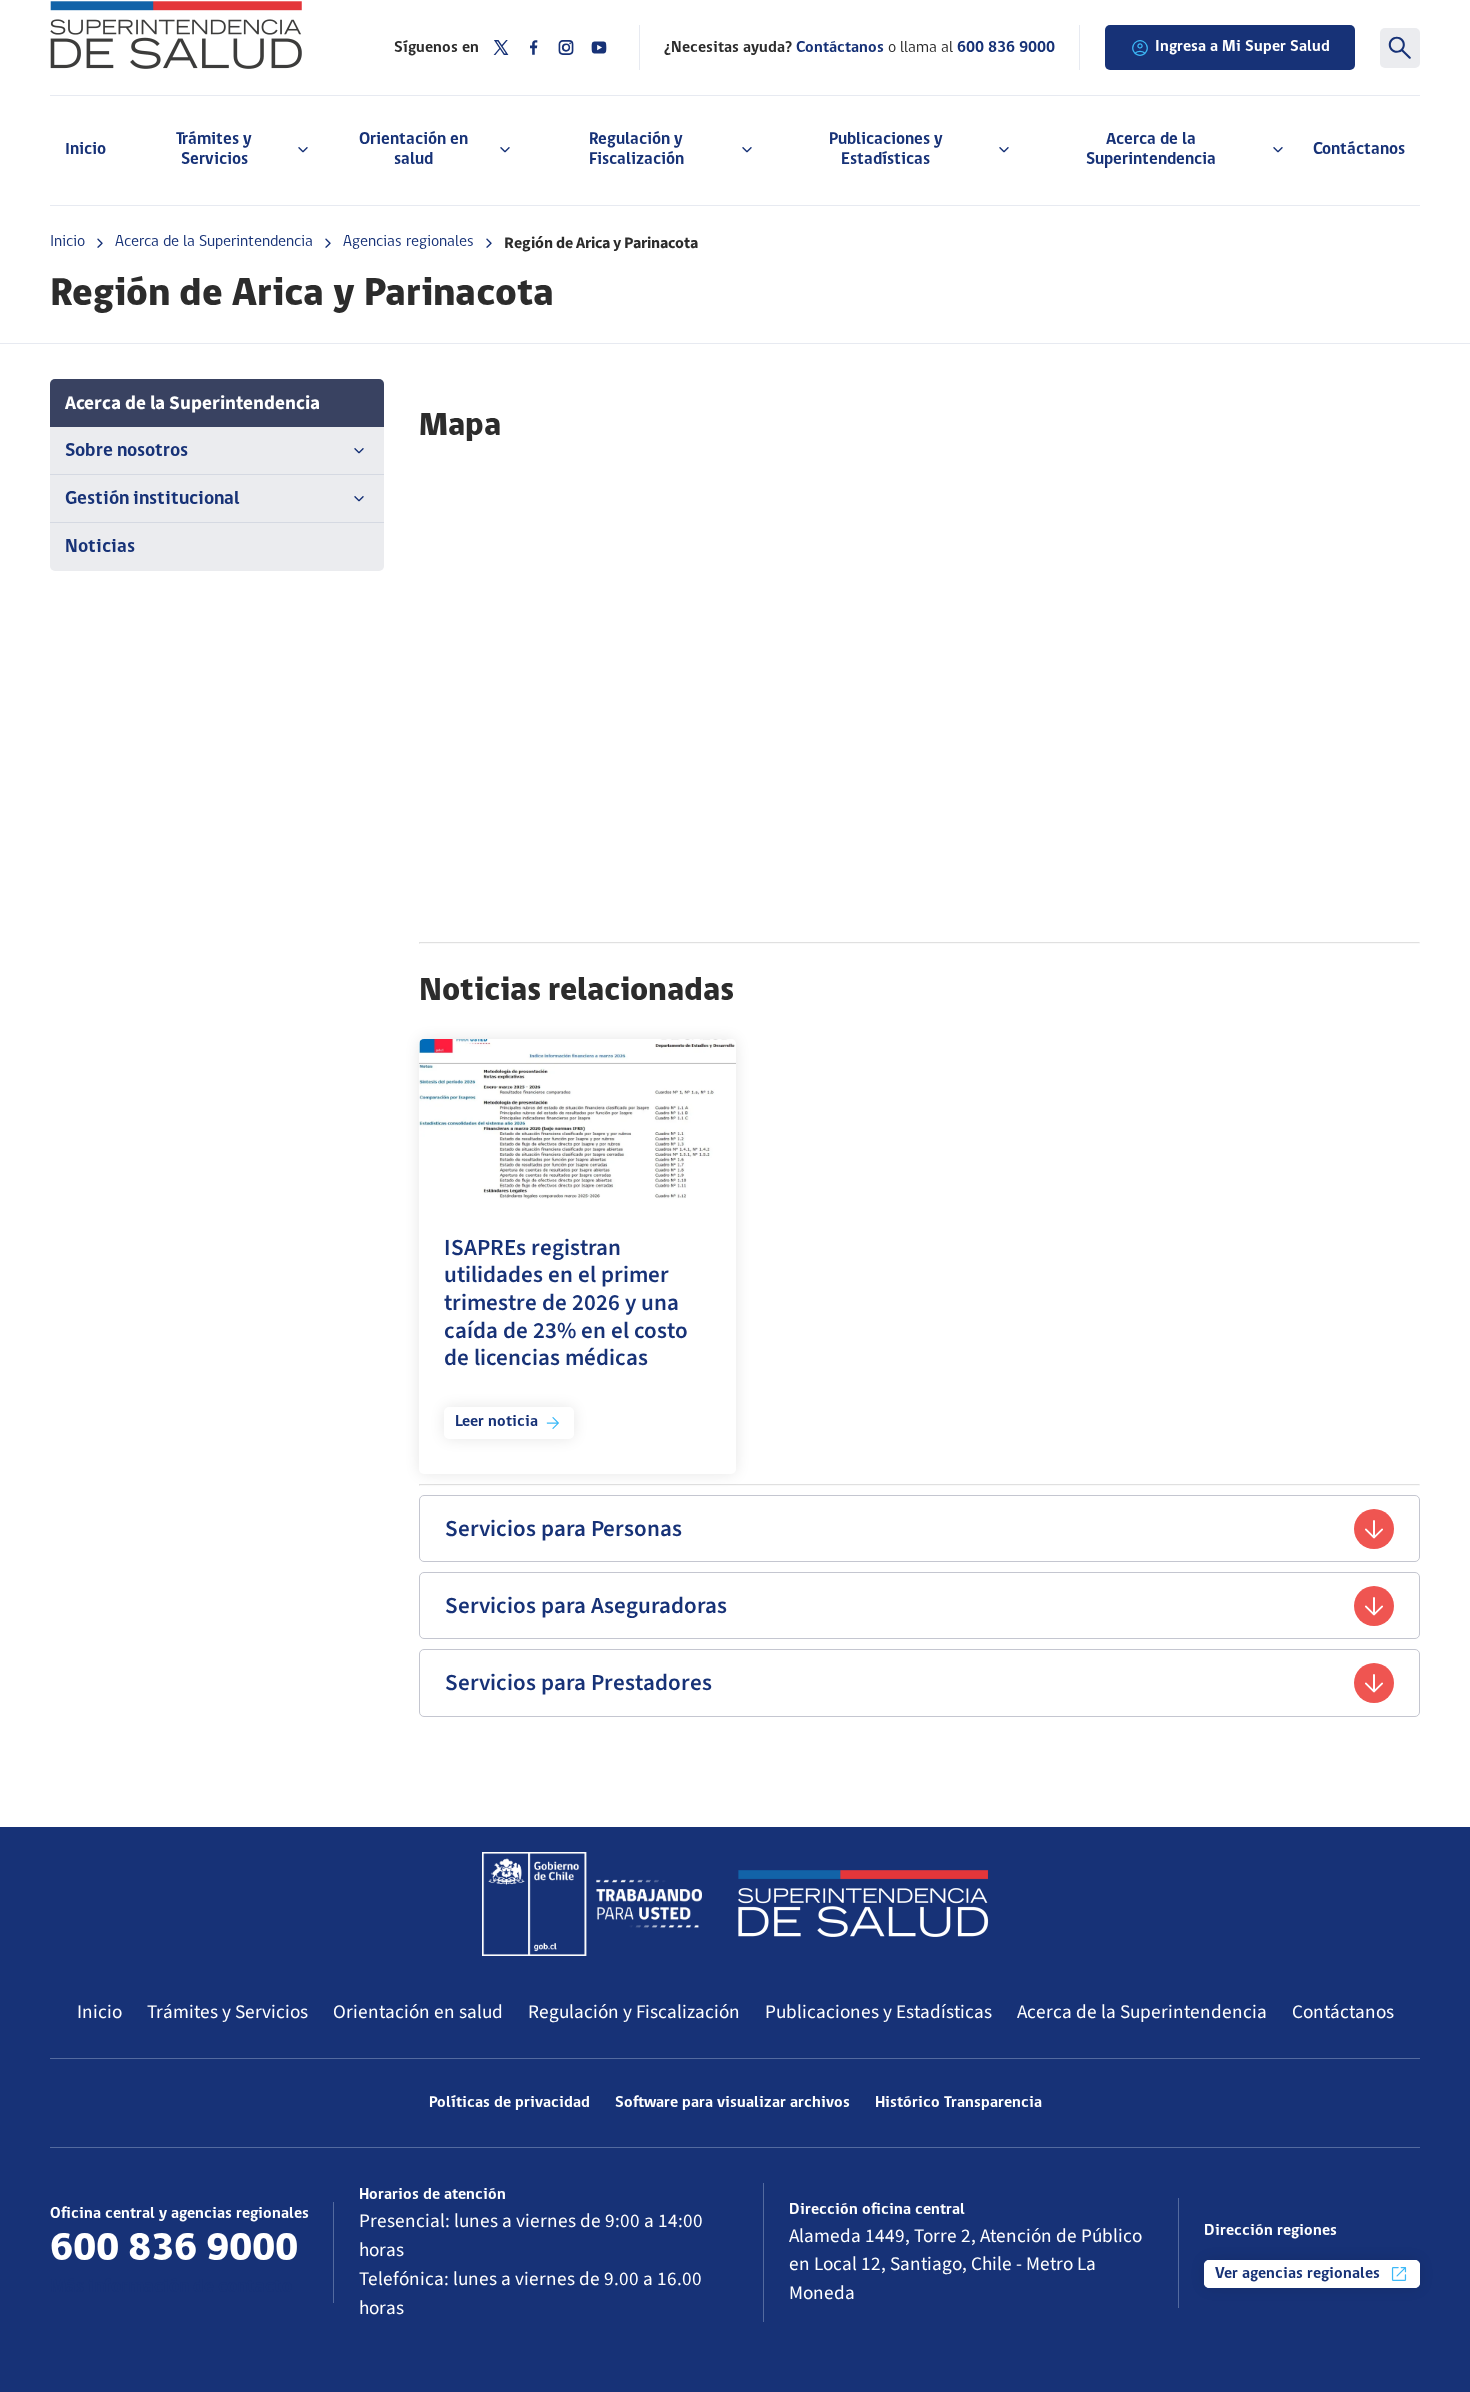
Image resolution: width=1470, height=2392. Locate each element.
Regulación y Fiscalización (634, 2012)
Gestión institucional (152, 499)
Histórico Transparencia (958, 2103)
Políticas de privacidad (509, 2103)
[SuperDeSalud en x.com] (501, 47)
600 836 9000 (1006, 48)
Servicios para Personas (563, 1528)
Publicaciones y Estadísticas (878, 2012)
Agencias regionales (408, 242)
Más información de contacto (171, 2287)
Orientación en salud (418, 2012)
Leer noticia (496, 1422)
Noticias (100, 547)
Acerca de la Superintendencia (214, 242)
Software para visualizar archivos (732, 2103)
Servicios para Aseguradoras (586, 1605)
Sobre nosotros (126, 451)
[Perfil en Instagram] (566, 47)
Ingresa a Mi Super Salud (1242, 47)
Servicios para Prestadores (578, 1682)
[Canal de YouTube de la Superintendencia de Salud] (599, 47)
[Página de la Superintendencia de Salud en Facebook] (534, 47)
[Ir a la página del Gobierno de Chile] (592, 1904)
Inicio (85, 149)
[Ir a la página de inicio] (197, 35)
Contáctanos (1359, 149)
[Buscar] (1400, 48)
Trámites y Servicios (227, 2012)
